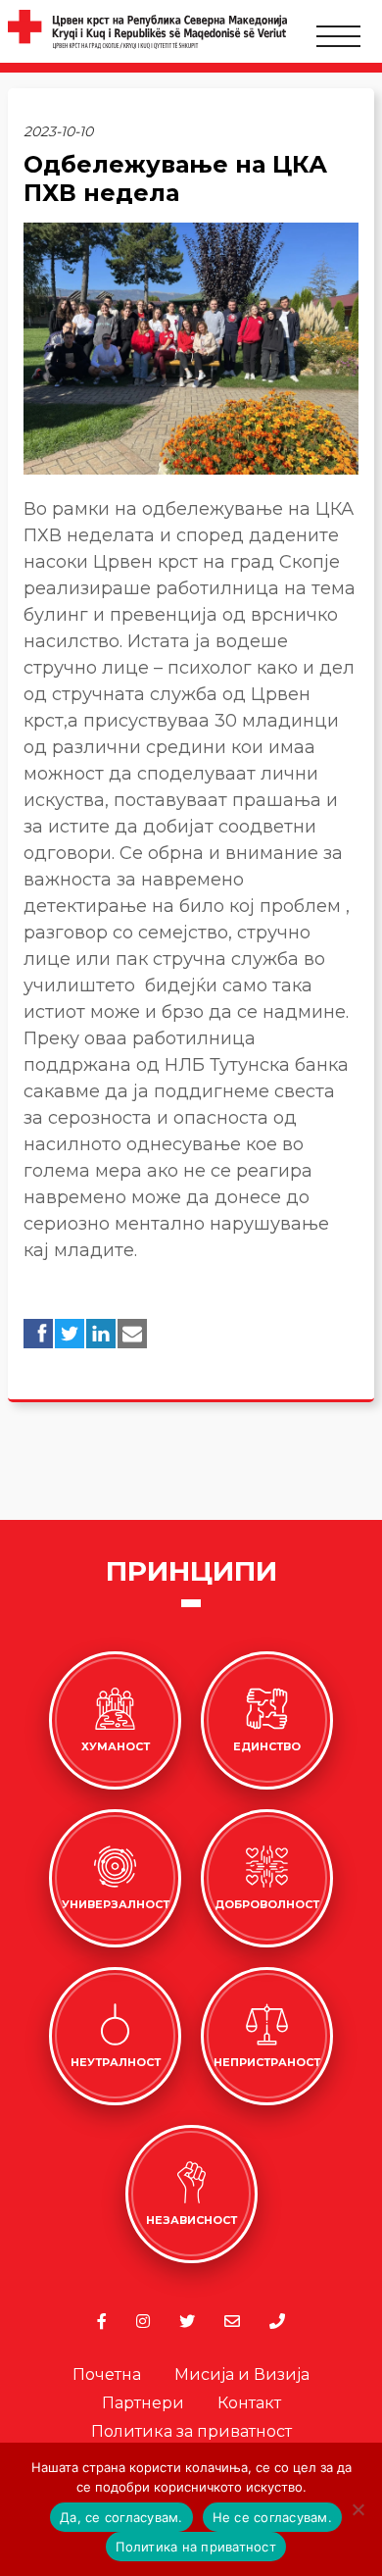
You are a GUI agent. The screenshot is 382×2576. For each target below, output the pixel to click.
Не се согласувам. (272, 2517)
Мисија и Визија (242, 2374)
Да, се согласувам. (121, 2517)
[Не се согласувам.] (358, 2509)
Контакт (249, 2403)
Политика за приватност (191, 2431)
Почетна (107, 2374)
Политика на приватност (196, 2547)
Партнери (143, 2403)
